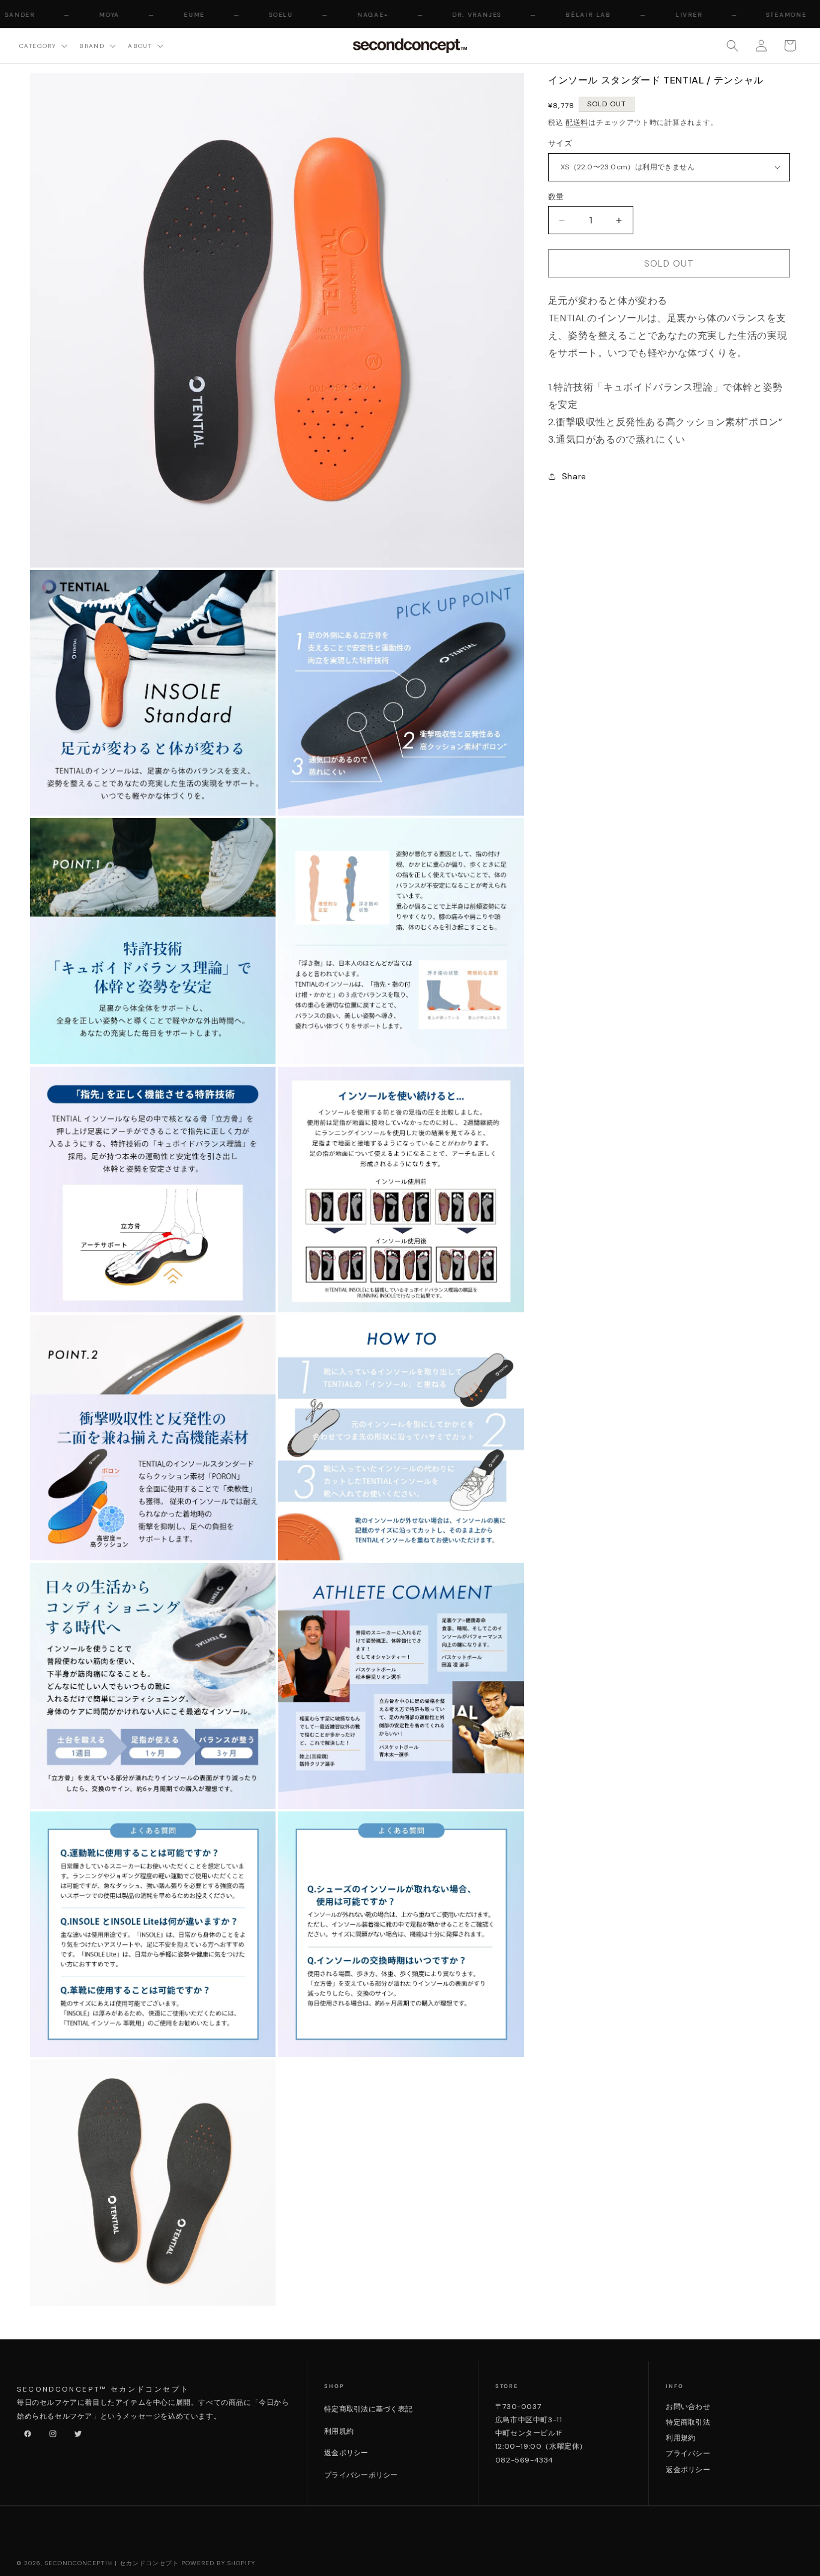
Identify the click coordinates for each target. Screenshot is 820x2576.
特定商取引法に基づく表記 (368, 2409)
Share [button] (574, 476)
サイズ (560, 143)
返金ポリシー (346, 2453)
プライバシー (688, 2453)
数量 (556, 197)
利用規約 (339, 2431)
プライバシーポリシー (361, 2475)
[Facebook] (25, 2431)
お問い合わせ (688, 2407)
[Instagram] (50, 2431)
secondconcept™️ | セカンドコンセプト (112, 2563)
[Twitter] (76, 2431)
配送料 (577, 123)
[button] (42, 45)
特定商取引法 (688, 2422)
